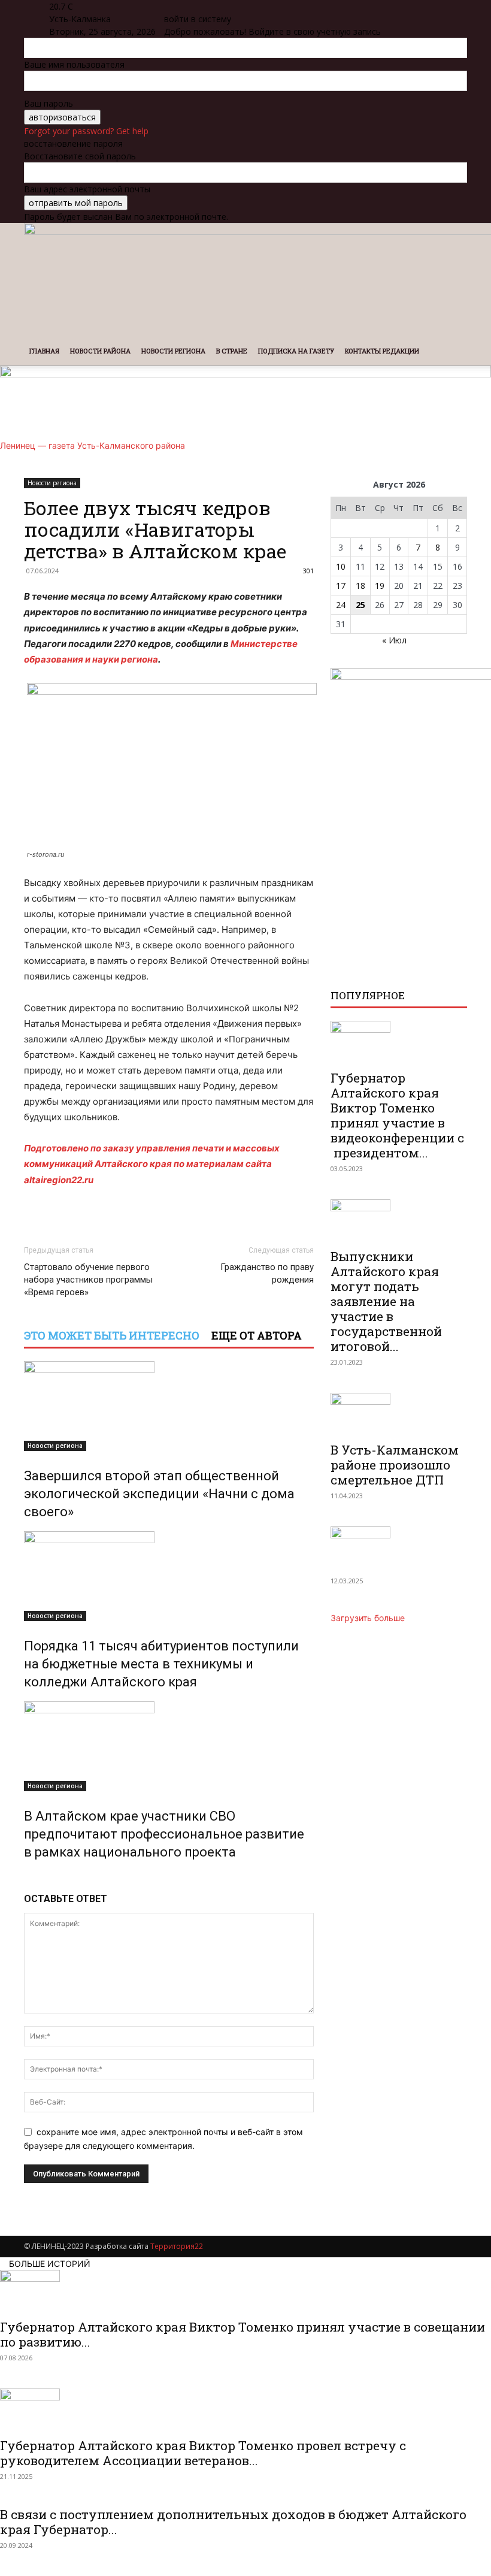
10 (341, 566)
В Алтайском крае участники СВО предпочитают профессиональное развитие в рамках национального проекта (164, 1834)
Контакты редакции (382, 351)
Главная (44, 351)
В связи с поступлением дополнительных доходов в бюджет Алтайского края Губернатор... (233, 2522)
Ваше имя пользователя (74, 64)
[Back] (167, 6)
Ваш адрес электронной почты (87, 189)
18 (360, 586)
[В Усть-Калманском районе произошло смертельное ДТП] (399, 1414)
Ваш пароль (49, 103)
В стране (232, 351)
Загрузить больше (368, 1618)
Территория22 (177, 2246)
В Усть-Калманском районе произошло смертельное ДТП (395, 1465)
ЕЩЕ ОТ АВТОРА (257, 1335)
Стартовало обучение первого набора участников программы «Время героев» (88, 1280)
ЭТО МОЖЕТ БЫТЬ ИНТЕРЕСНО (112, 1335)
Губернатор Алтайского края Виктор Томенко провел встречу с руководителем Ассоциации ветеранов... (203, 2453)
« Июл (394, 640)
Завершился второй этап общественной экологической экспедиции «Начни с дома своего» (159, 1494)
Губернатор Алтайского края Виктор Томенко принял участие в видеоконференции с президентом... (397, 1115)
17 (341, 586)
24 (341, 605)
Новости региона (173, 351)
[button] (453, 238)
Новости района (100, 351)
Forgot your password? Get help (86, 131)
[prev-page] (27, 1878)
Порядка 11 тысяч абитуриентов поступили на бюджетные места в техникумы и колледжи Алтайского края (161, 1664)
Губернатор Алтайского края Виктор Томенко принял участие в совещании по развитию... (243, 2334)
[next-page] (34, 1878)
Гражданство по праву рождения (267, 1273)
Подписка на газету (296, 351)
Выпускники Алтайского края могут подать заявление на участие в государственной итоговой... (386, 1301)
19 (380, 586)
